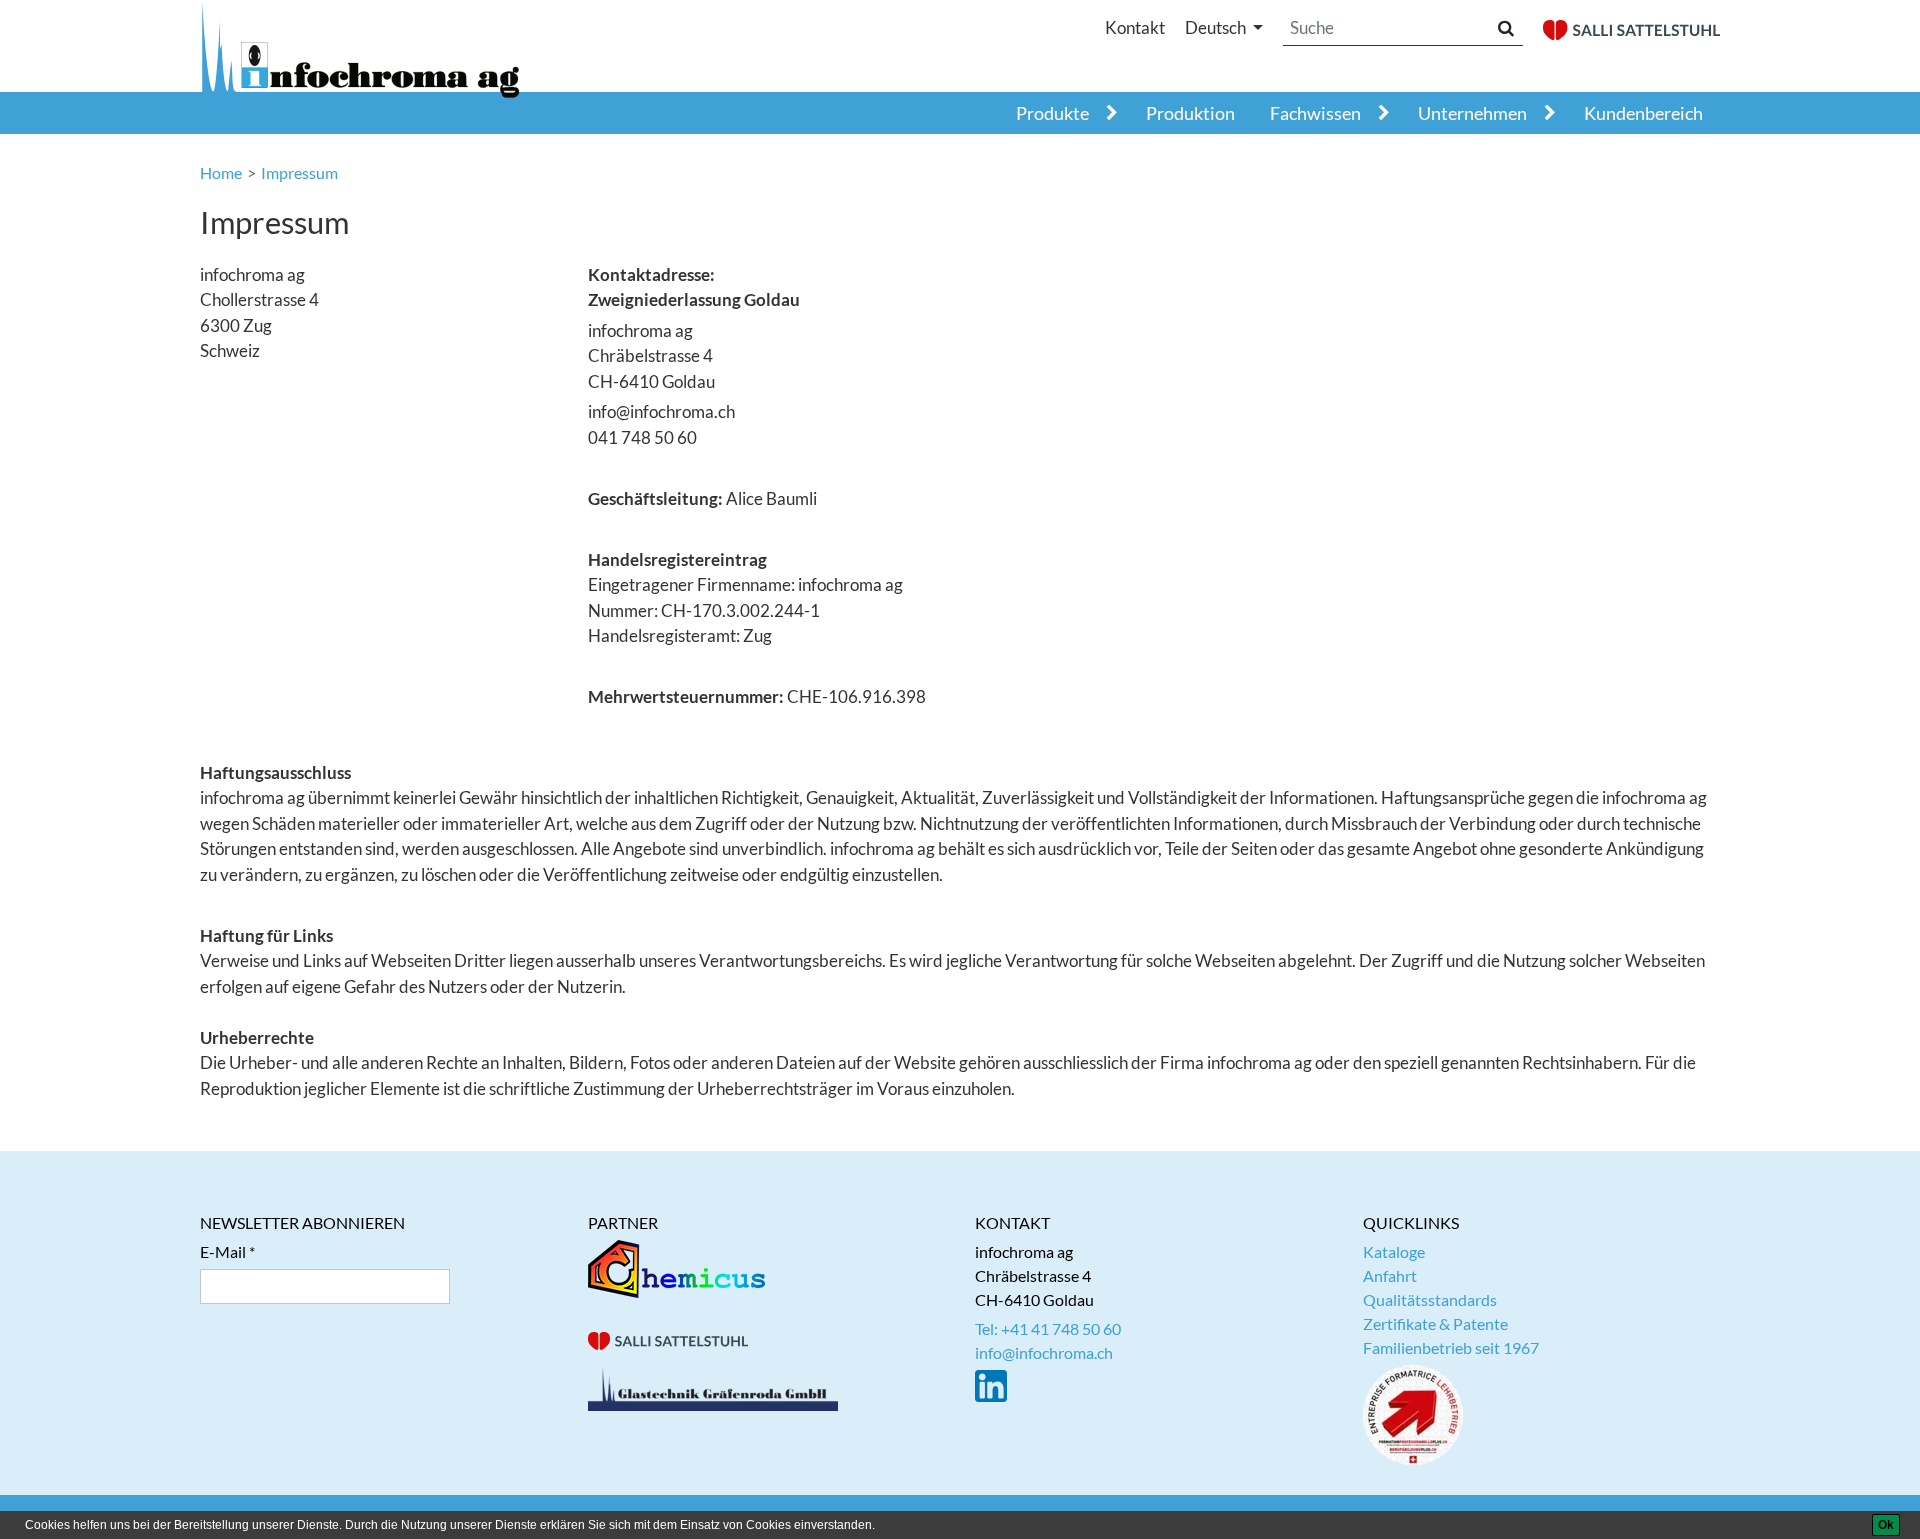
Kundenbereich (1643, 113)
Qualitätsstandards (1430, 1299)
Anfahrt (1390, 1275)
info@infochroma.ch (1044, 1352)
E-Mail (223, 1251)
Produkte (1052, 113)
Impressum (299, 172)
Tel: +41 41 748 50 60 (1048, 1328)
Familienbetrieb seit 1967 (1451, 1347)
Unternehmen (1472, 113)
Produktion (1190, 113)
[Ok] (1886, 1525)
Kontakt (1135, 27)
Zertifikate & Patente (1435, 1323)
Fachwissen (1315, 113)
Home (221, 172)
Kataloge (1394, 1251)
